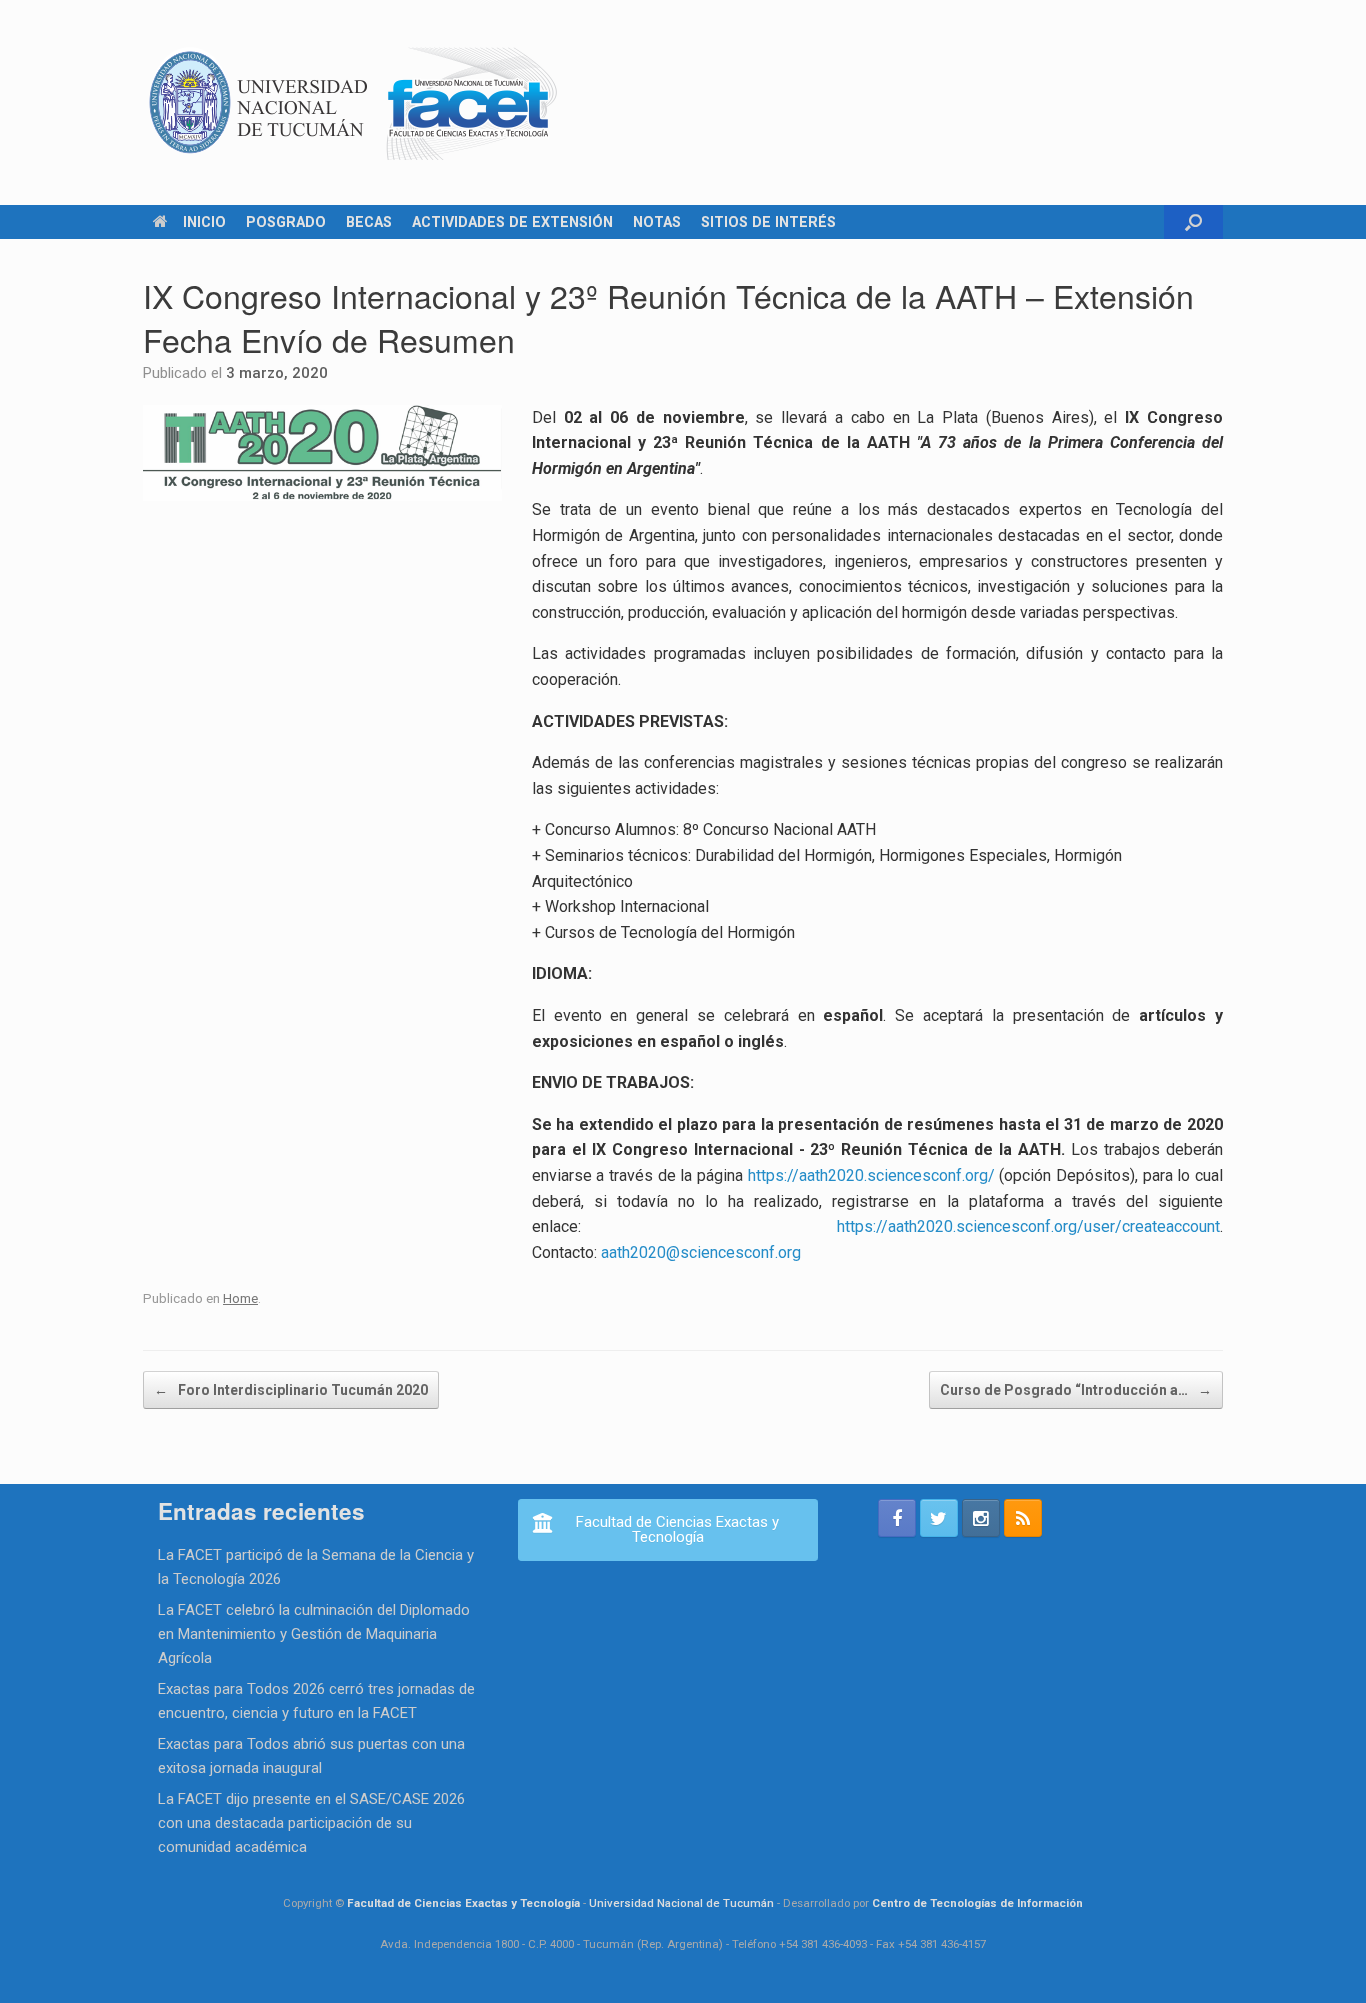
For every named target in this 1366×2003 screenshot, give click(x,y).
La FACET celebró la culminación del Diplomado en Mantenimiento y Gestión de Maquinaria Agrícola (314, 1634)
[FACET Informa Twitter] (939, 1518)
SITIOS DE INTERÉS (768, 222)
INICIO (204, 222)
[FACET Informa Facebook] (897, 1518)
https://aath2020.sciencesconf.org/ (871, 1175)
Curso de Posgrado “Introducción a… (1076, 1390)
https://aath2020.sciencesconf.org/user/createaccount (1028, 1226)
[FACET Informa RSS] (1023, 1518)
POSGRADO (286, 222)
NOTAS (657, 222)
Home (240, 1298)
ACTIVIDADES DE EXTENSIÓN (512, 222)
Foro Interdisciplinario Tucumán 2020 (291, 1390)
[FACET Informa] (354, 102)
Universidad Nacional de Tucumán (681, 1903)
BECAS (369, 222)
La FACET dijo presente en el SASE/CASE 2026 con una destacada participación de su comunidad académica (311, 1823)
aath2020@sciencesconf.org (701, 1252)
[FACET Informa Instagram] (981, 1518)
